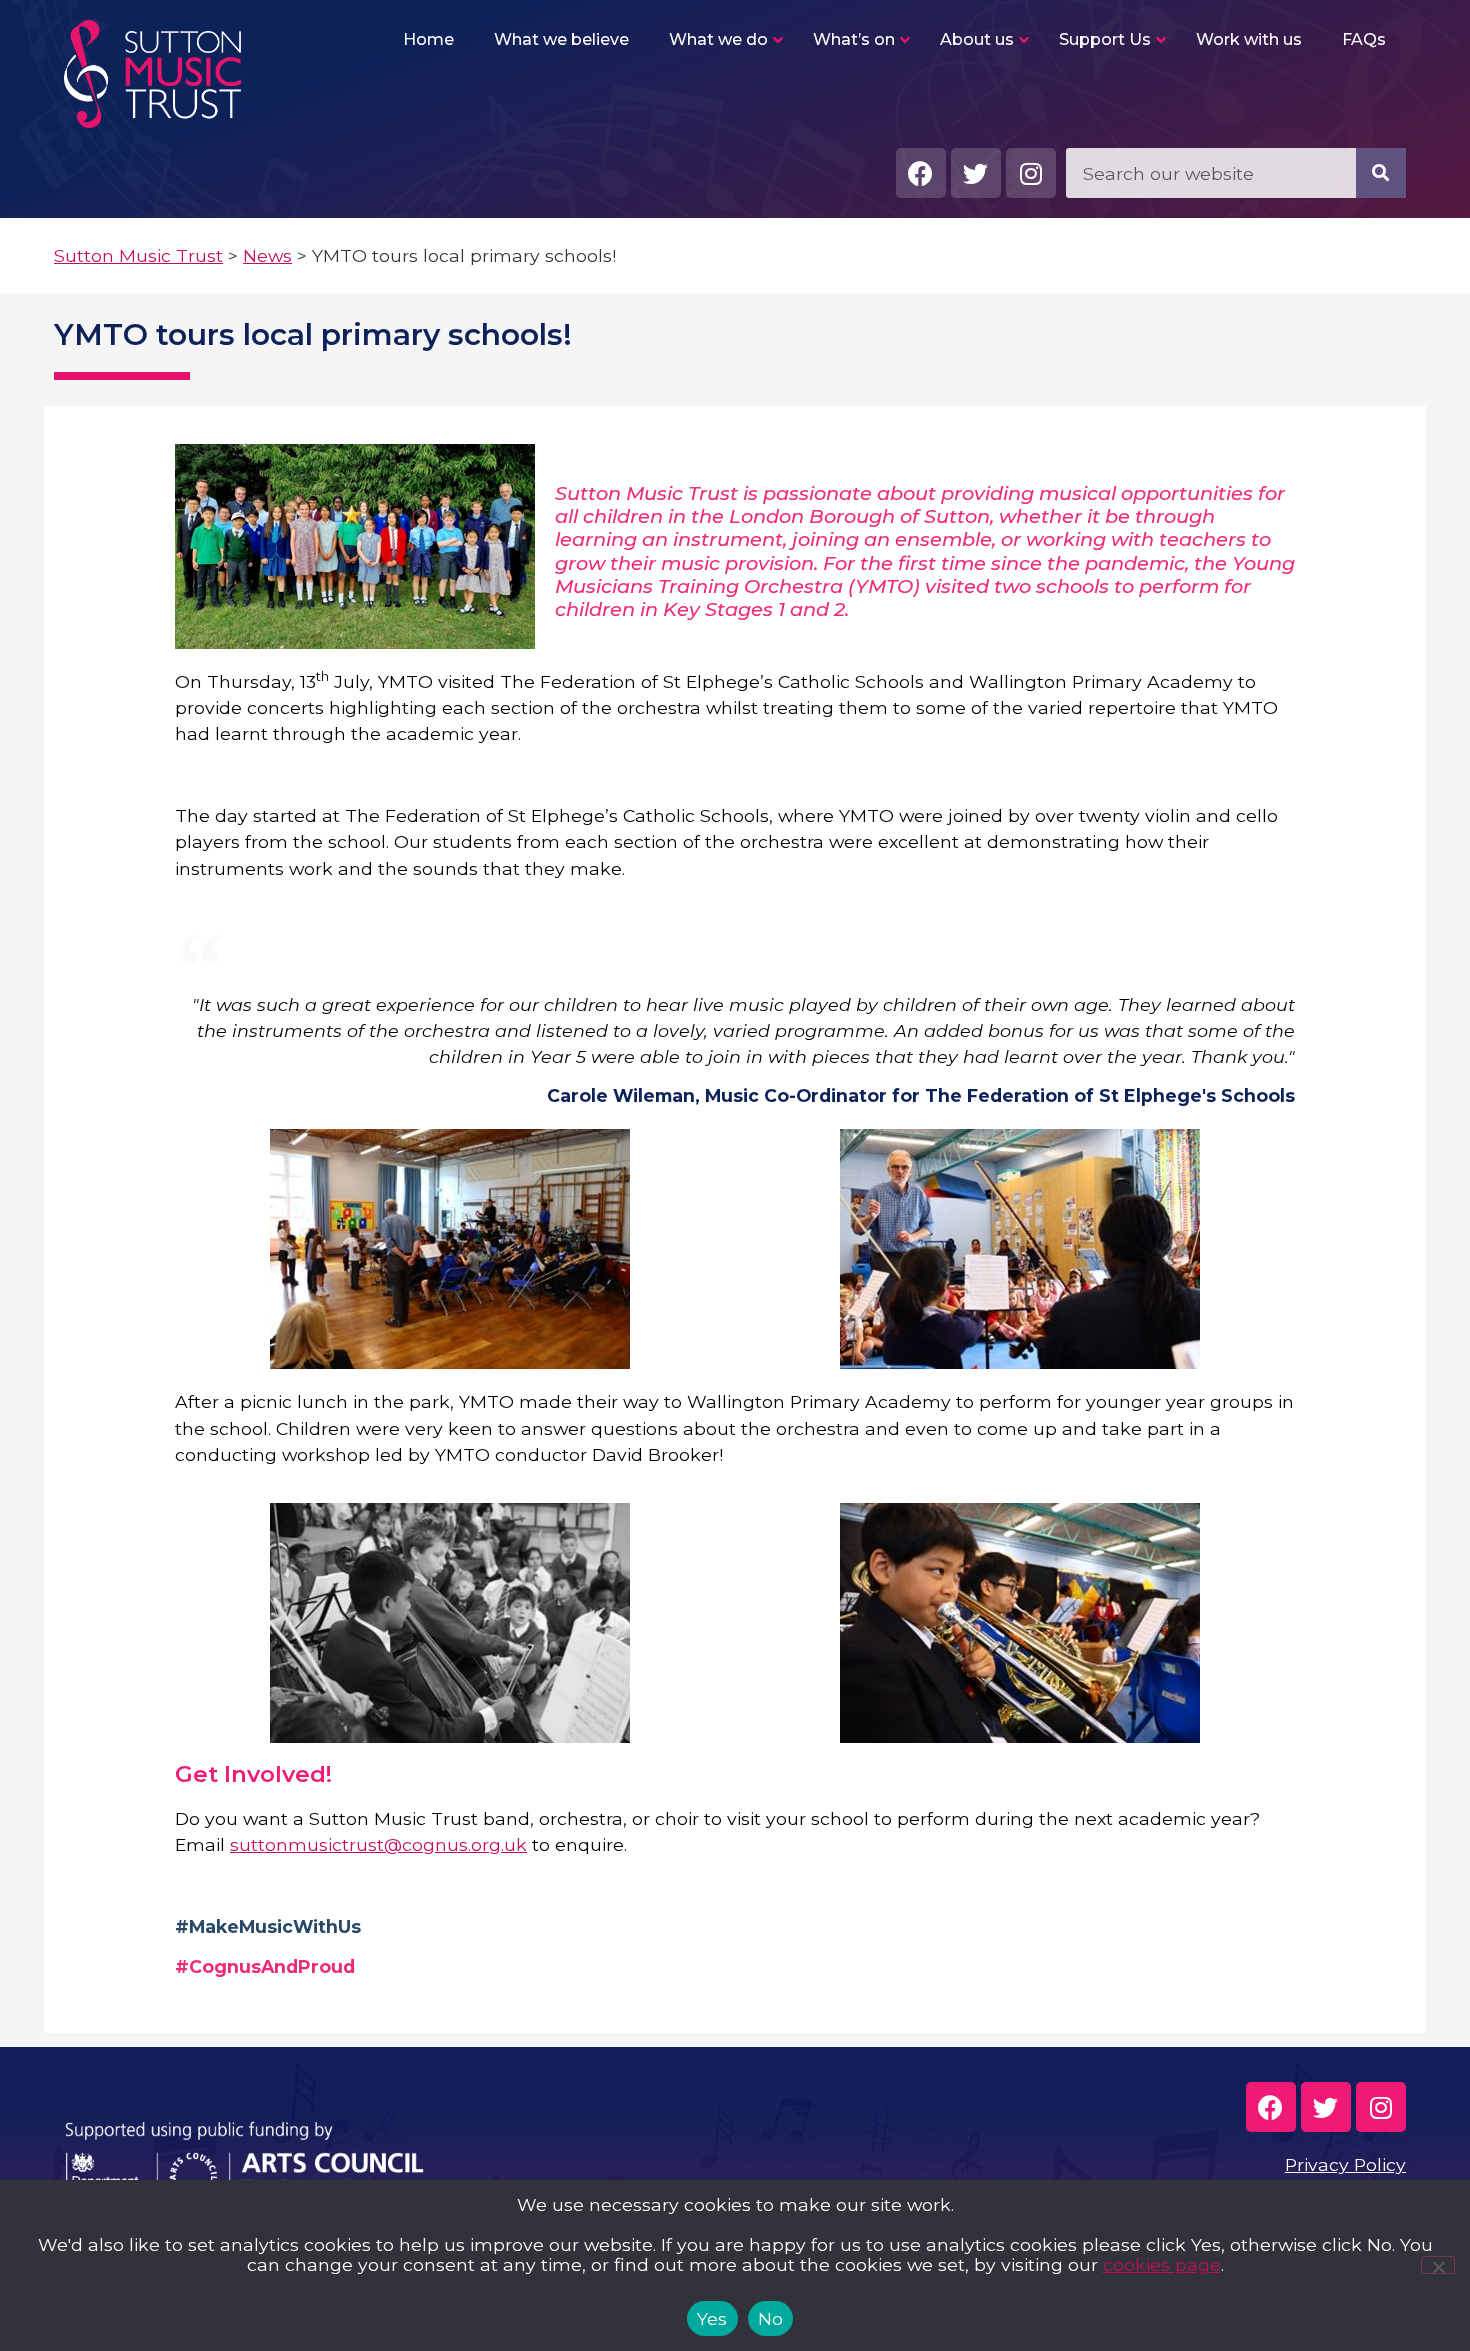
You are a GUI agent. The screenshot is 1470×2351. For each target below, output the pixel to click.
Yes (712, 2318)
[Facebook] (921, 173)
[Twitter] (976, 173)
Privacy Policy (1345, 2164)
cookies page (1162, 2264)
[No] (1438, 2265)
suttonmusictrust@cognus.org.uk (378, 1844)
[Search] (1381, 173)
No (771, 2318)
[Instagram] (1031, 173)
